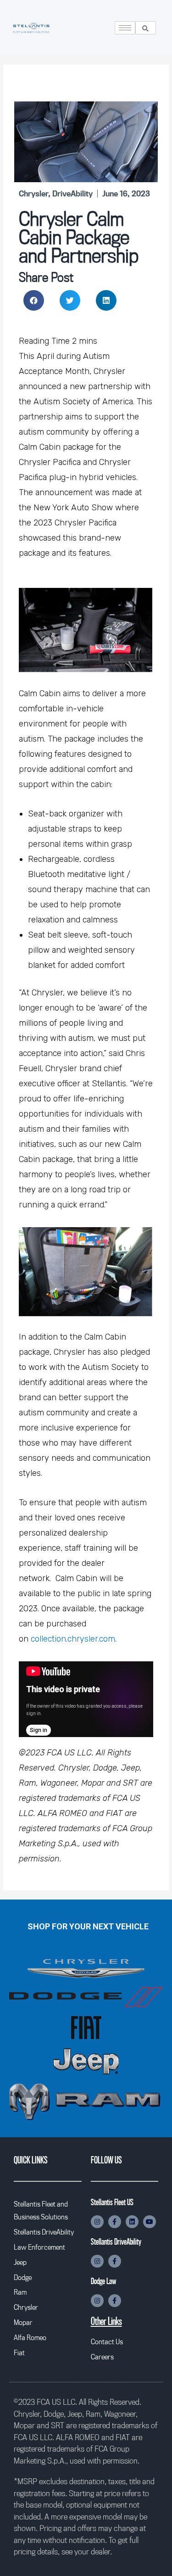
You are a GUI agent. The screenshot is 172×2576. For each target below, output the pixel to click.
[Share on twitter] (70, 300)
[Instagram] (97, 2222)
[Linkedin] (132, 2222)
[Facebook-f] (115, 2222)
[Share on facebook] (34, 300)
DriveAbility (72, 193)
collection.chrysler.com (73, 1639)
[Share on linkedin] (106, 300)
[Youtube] (150, 2222)
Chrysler (33, 193)
